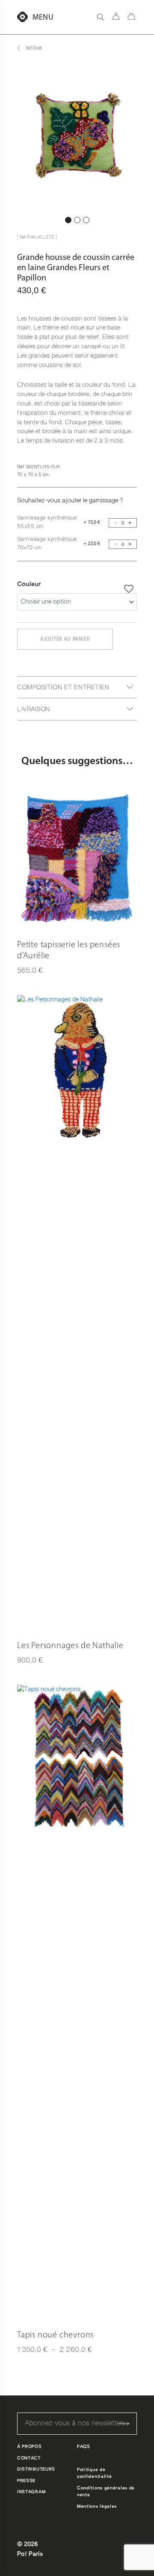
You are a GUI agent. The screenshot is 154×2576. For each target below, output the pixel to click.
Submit (124, 2424)
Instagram (31, 2492)
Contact (29, 2458)
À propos (30, 2447)
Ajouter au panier (65, 639)
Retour (34, 48)
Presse (26, 2481)
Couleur (29, 584)
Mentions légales (97, 2506)
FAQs (84, 2447)
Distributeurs (36, 2469)
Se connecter (116, 16)
